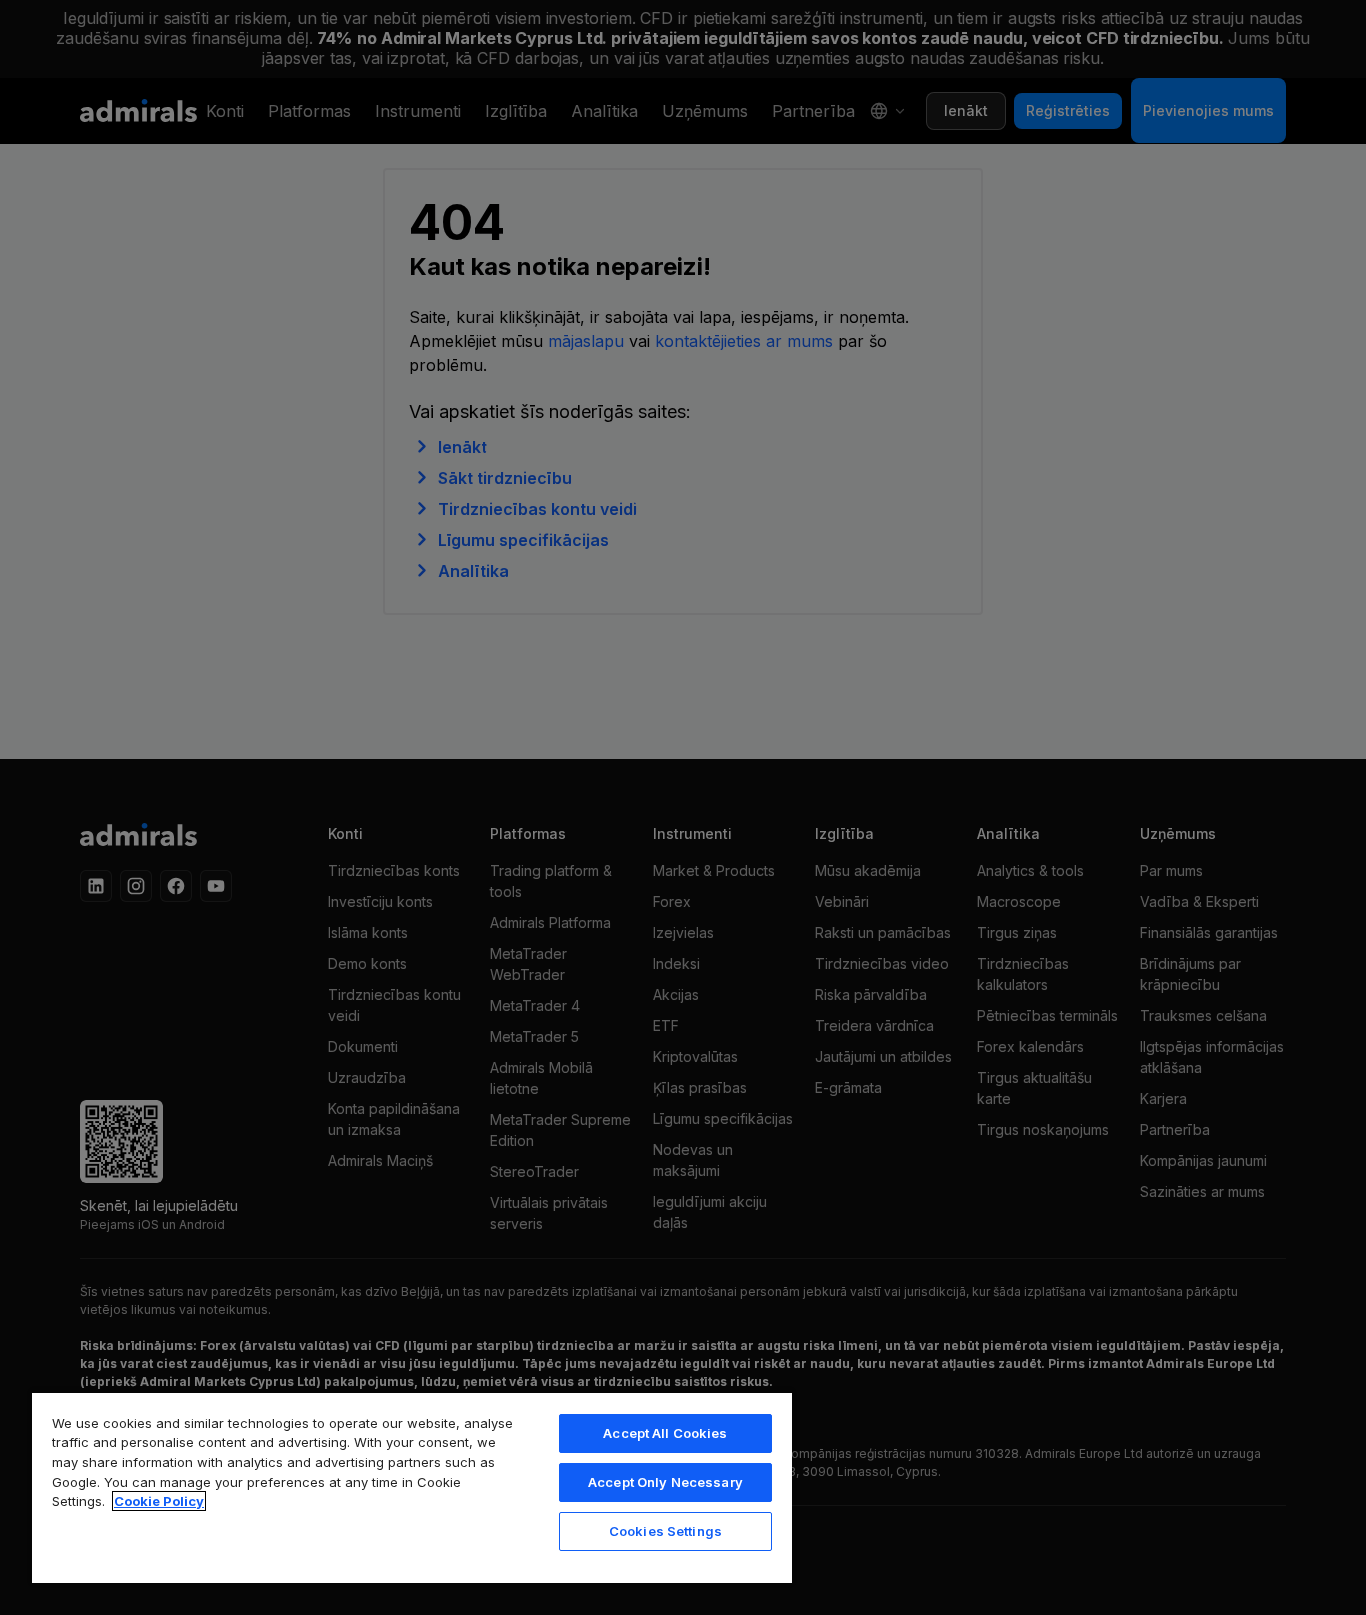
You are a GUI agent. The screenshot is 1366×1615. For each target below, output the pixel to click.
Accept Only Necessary (665, 1482)
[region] (412, 1487)
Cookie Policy (159, 1501)
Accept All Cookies (665, 1433)
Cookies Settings (665, 1531)
